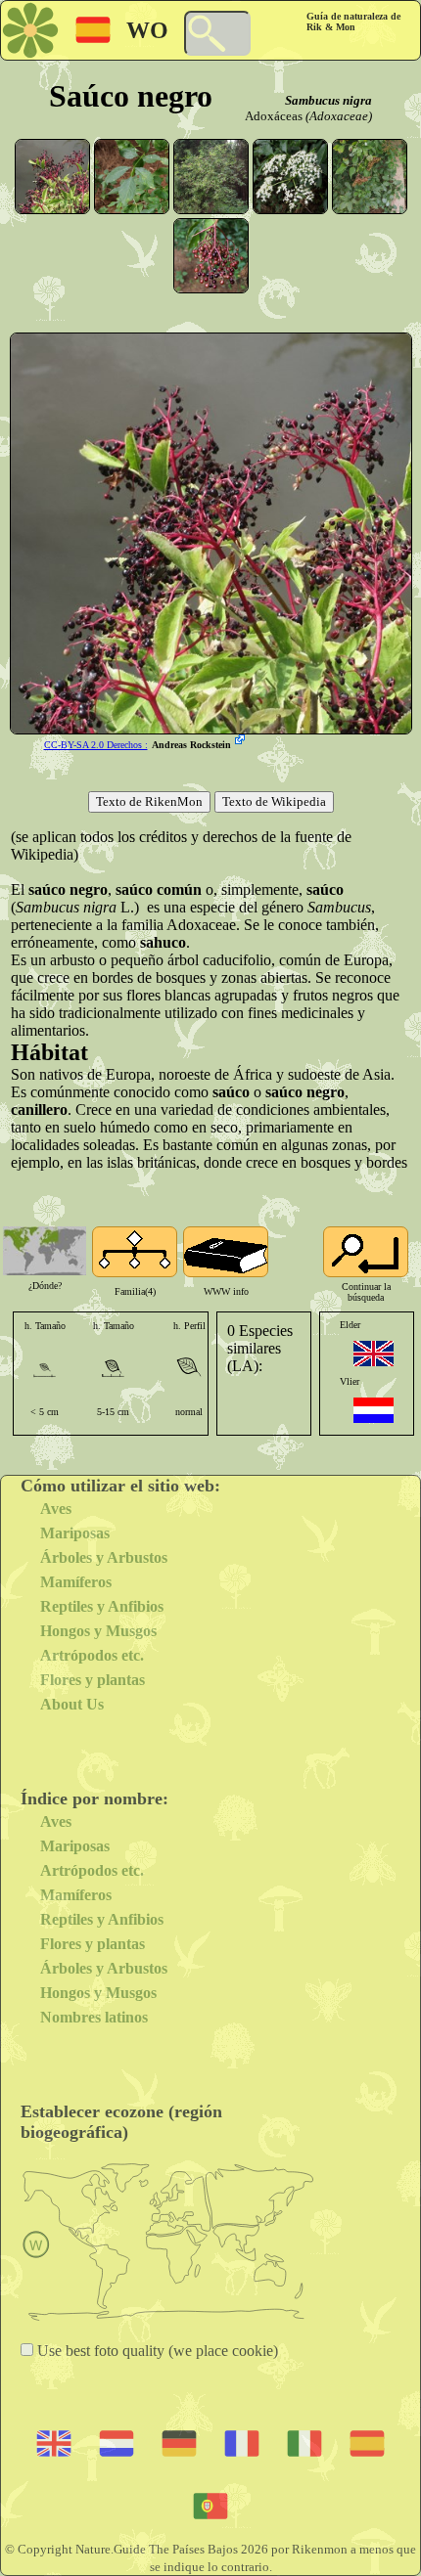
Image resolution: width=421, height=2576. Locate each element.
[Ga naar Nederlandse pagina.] (374, 1410)
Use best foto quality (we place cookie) (156, 2351)
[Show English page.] (374, 1354)
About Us (72, 1704)
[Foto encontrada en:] (242, 741)
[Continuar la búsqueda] (366, 1252)
